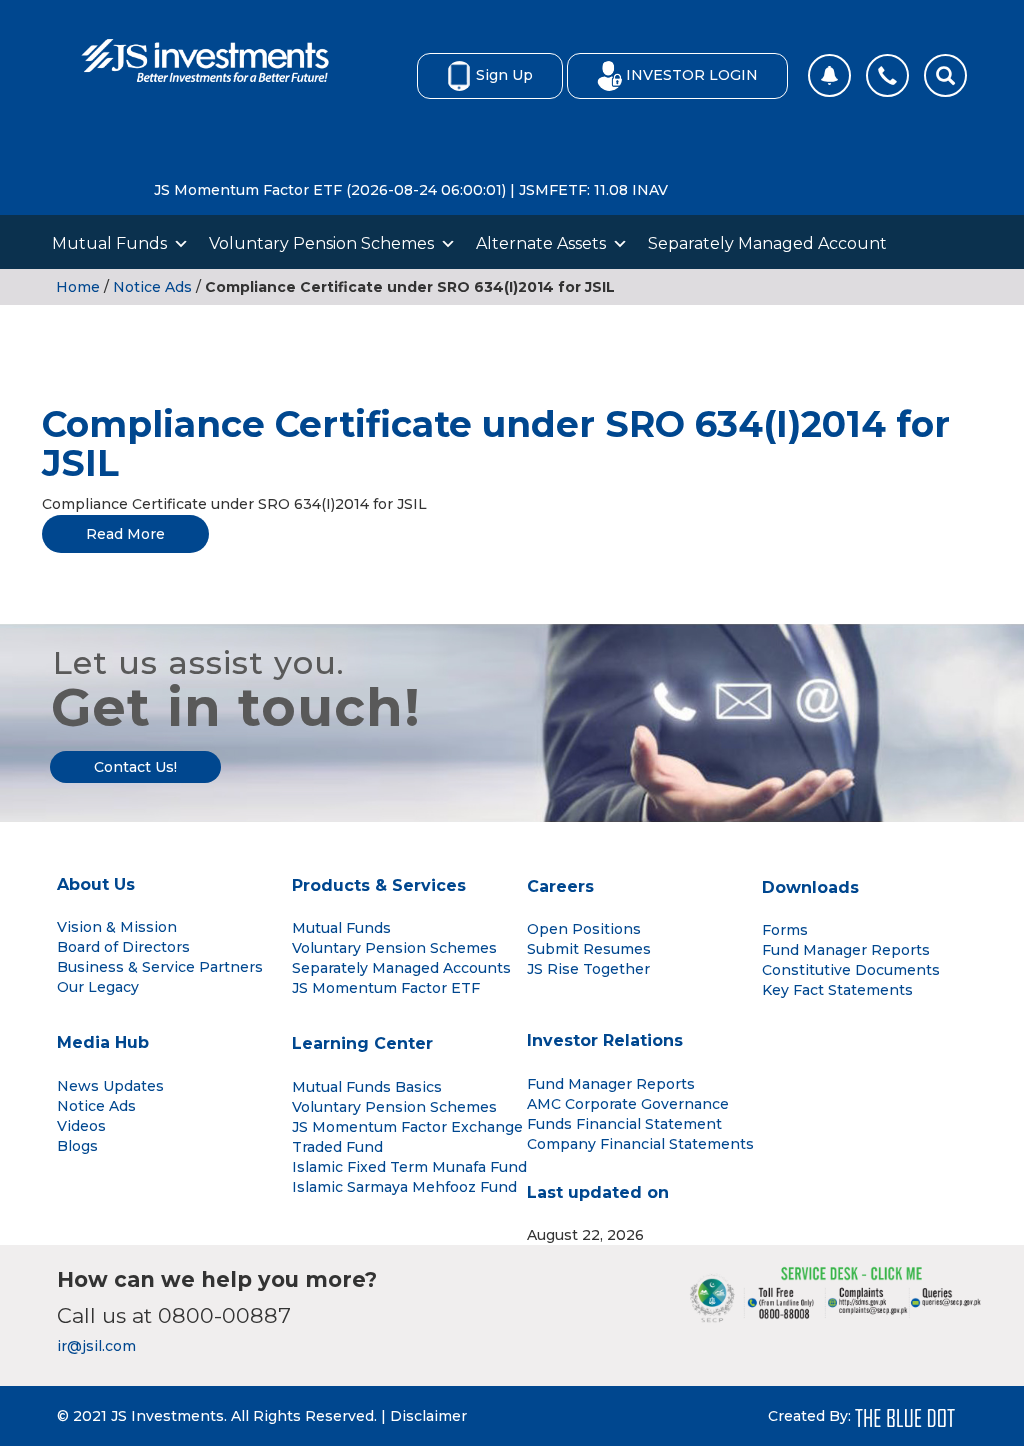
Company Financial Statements (640, 1144)
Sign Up (504, 75)
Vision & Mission (117, 927)
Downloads (810, 887)
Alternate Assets (541, 243)
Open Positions (584, 929)
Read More (125, 534)
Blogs (77, 1146)
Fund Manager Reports (846, 950)
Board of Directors (123, 947)
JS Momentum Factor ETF (386, 988)
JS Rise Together (588, 969)
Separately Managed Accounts (401, 968)
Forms (785, 930)
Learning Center (362, 1043)
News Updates (110, 1086)
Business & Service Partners (160, 967)
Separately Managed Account (767, 243)
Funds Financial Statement (624, 1124)
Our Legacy (98, 987)
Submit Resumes (589, 949)
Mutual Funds (109, 243)
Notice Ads (152, 287)
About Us (96, 884)
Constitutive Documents (851, 970)
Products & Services (379, 885)
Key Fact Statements (837, 990)
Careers (560, 886)
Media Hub (103, 1042)
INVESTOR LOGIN (692, 75)
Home (78, 287)
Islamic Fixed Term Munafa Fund (409, 1167)
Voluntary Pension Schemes (321, 243)
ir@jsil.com (96, 1346)
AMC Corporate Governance (628, 1104)
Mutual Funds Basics (367, 1087)
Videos (81, 1126)
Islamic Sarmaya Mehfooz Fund (404, 1187)
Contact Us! (135, 767)
